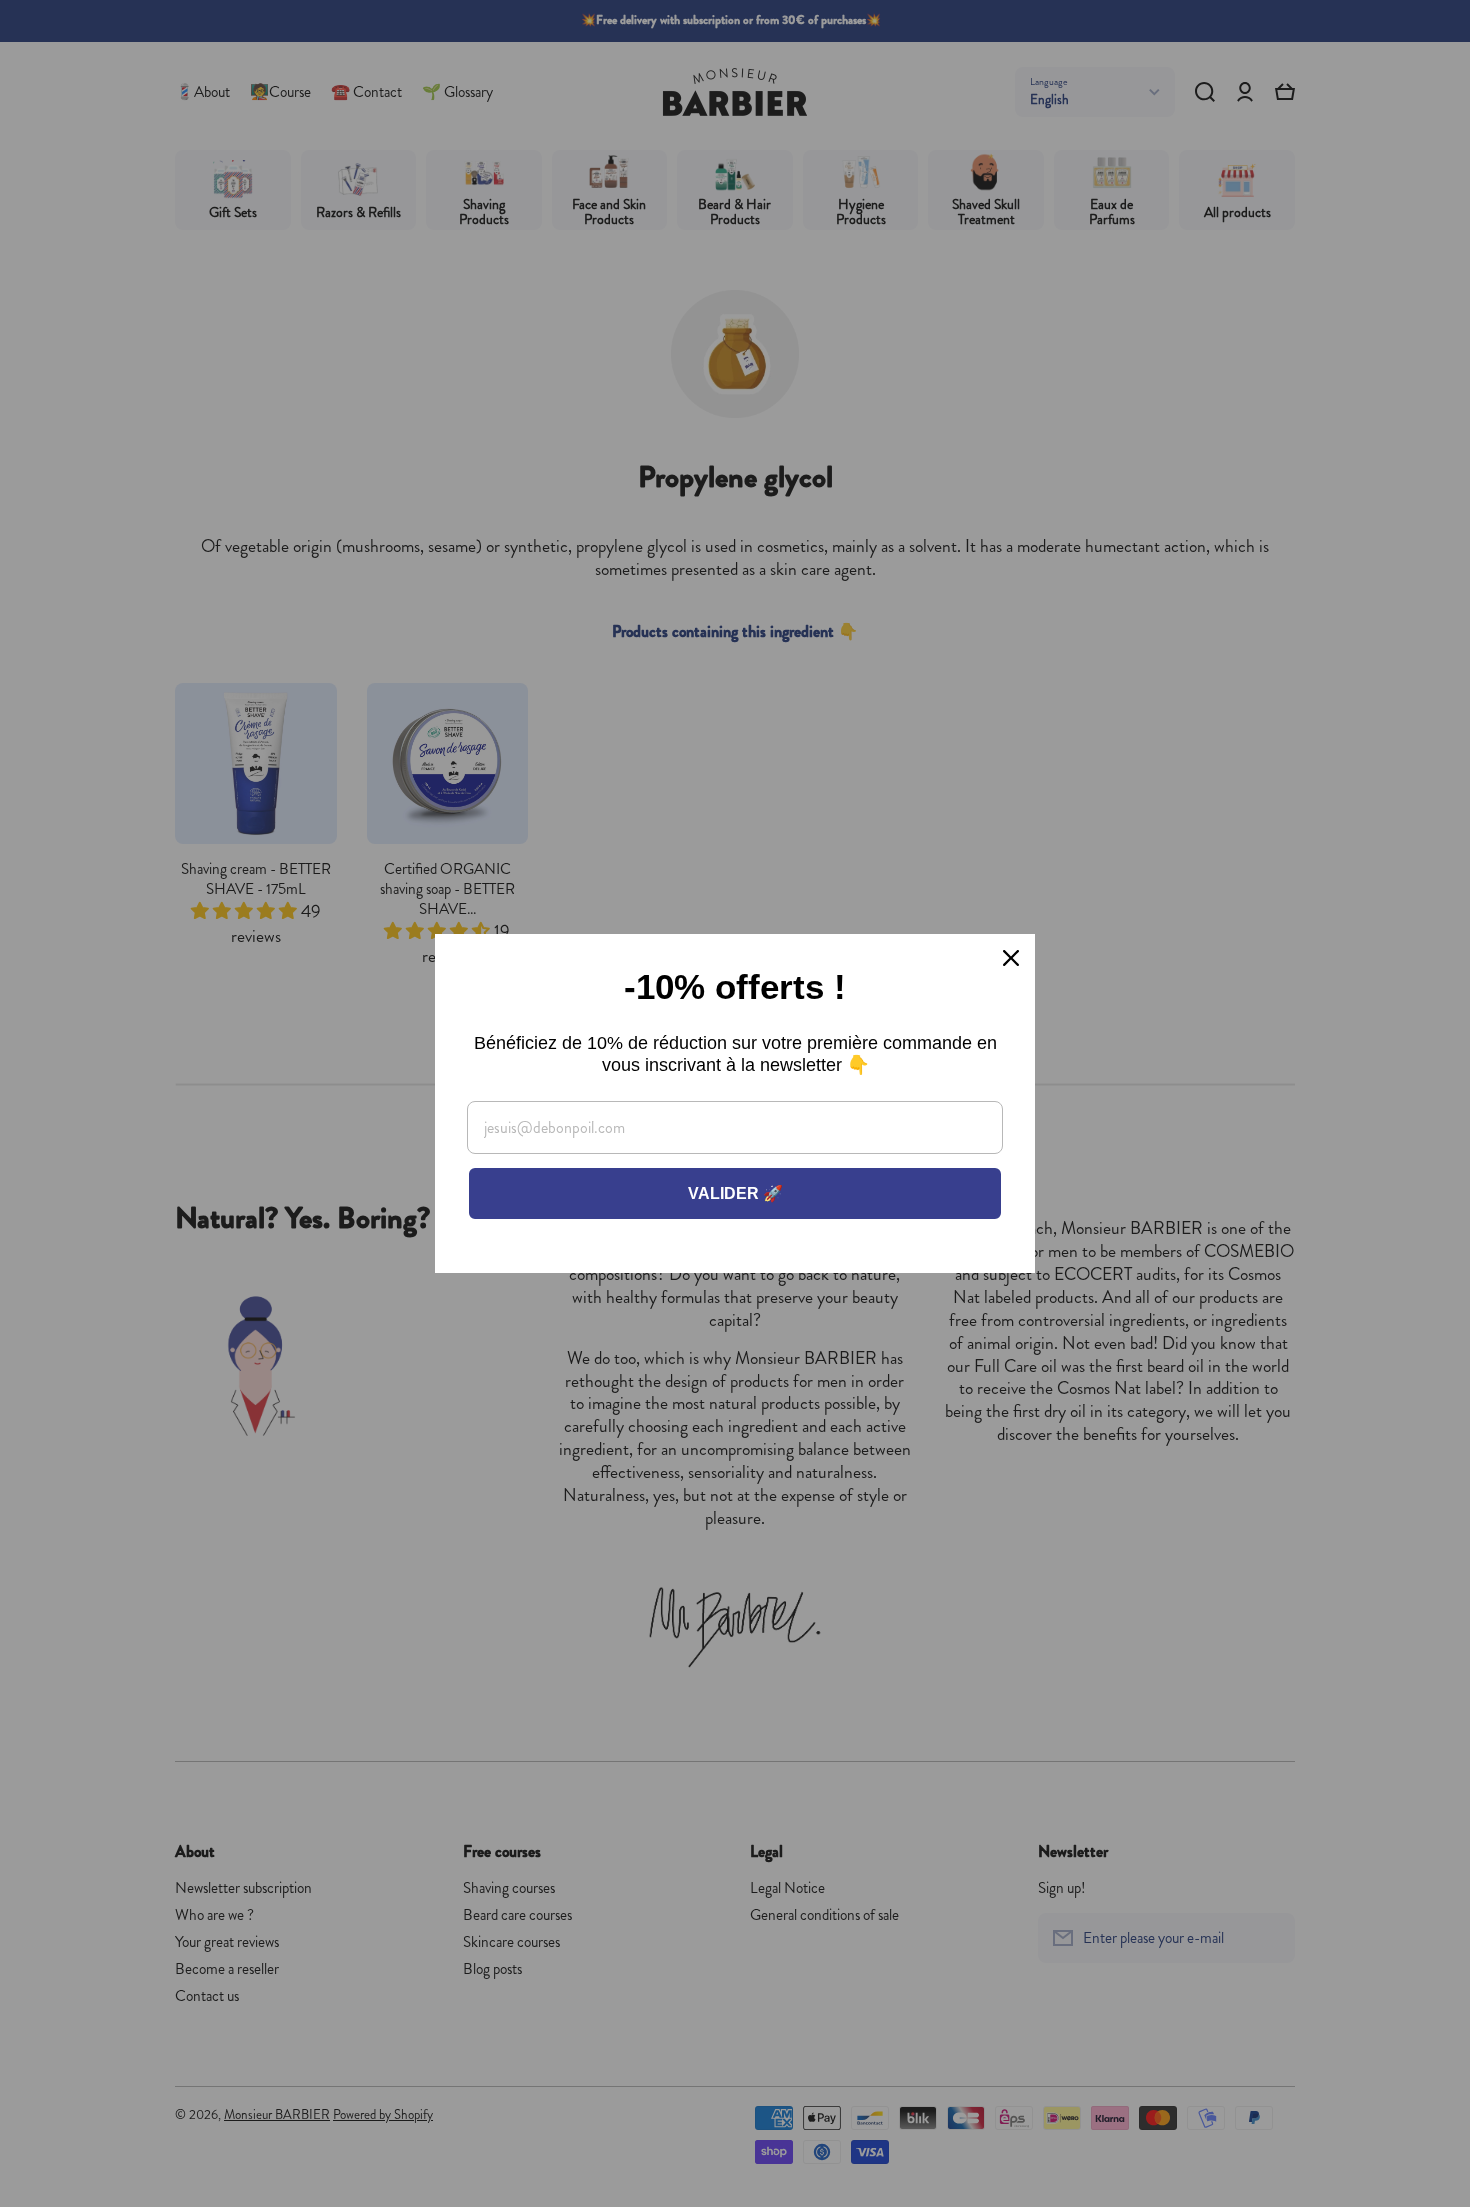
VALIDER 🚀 (735, 1193)
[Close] (1011, 958)
